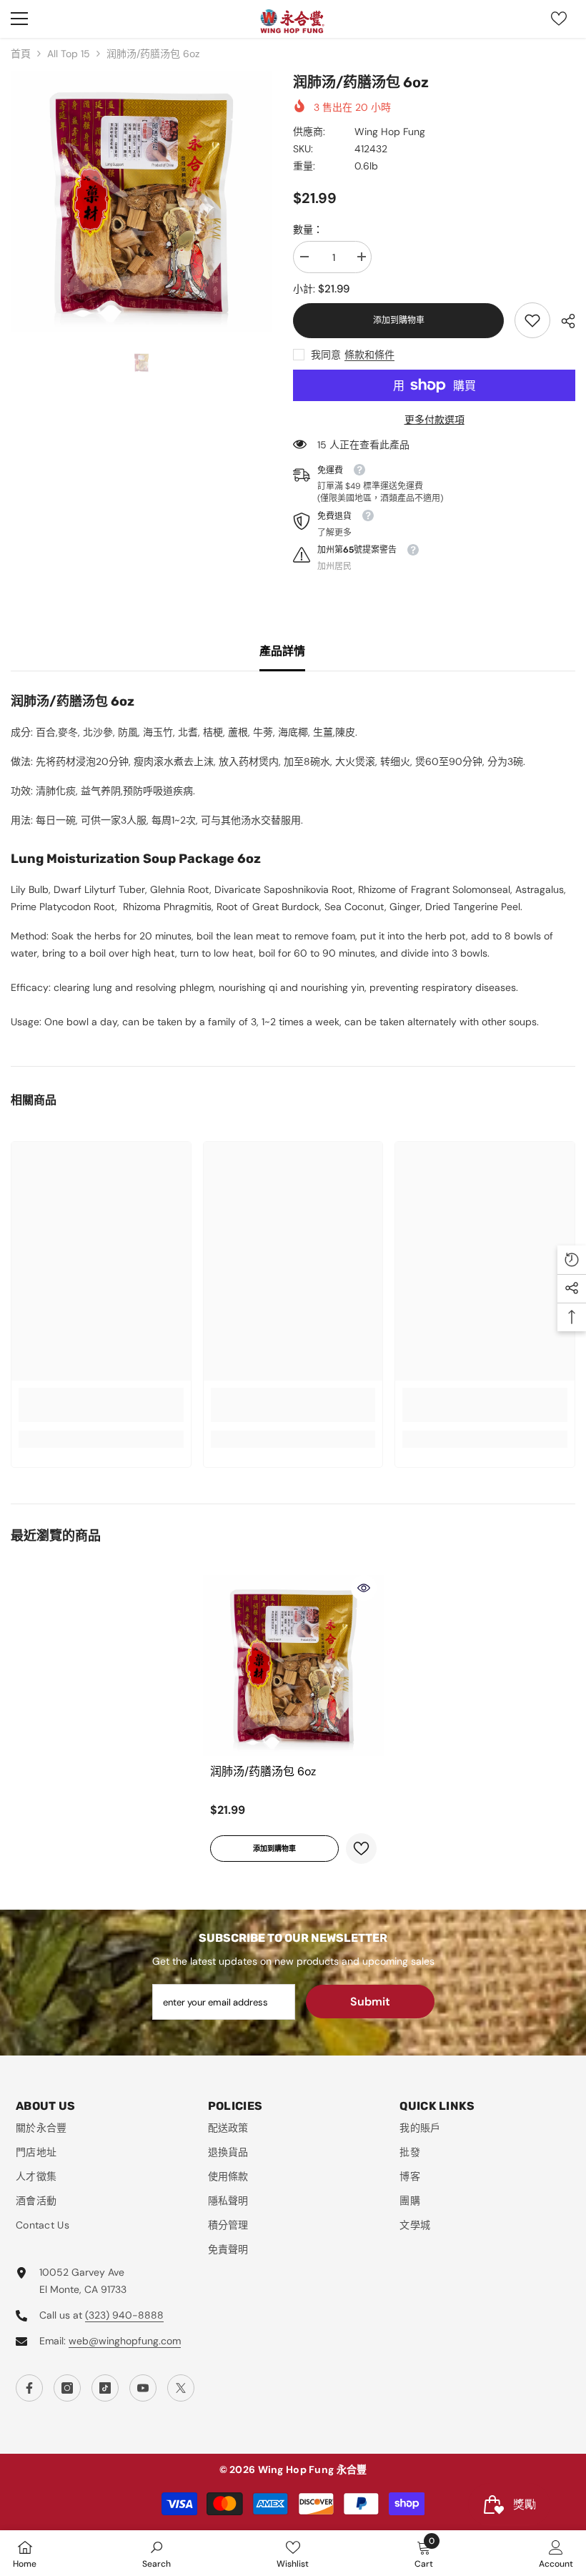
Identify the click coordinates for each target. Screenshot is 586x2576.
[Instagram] (67, 2388)
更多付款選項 (434, 420)
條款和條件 (369, 355)
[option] (141, 202)
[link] (532, 320)
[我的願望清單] (559, 19)
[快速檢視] (364, 1588)
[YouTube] (143, 2388)
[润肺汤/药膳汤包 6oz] (293, 1665)
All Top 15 (69, 54)
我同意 (326, 355)
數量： (308, 230)
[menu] (19, 19)
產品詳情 (282, 651)
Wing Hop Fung (390, 132)
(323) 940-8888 (124, 2315)
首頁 (21, 54)
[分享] (563, 321)
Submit (370, 2002)
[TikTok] (105, 2388)
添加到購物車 (399, 320)
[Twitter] (181, 2388)
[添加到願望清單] (361, 1849)
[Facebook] (29, 2388)
